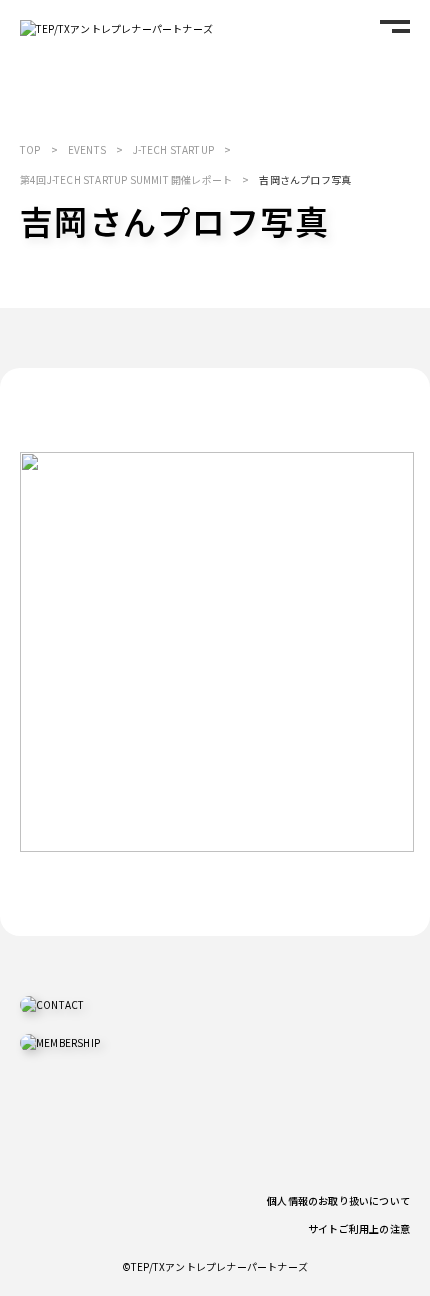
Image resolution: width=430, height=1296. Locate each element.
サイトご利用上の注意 (359, 1228)
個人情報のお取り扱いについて (338, 1200)
